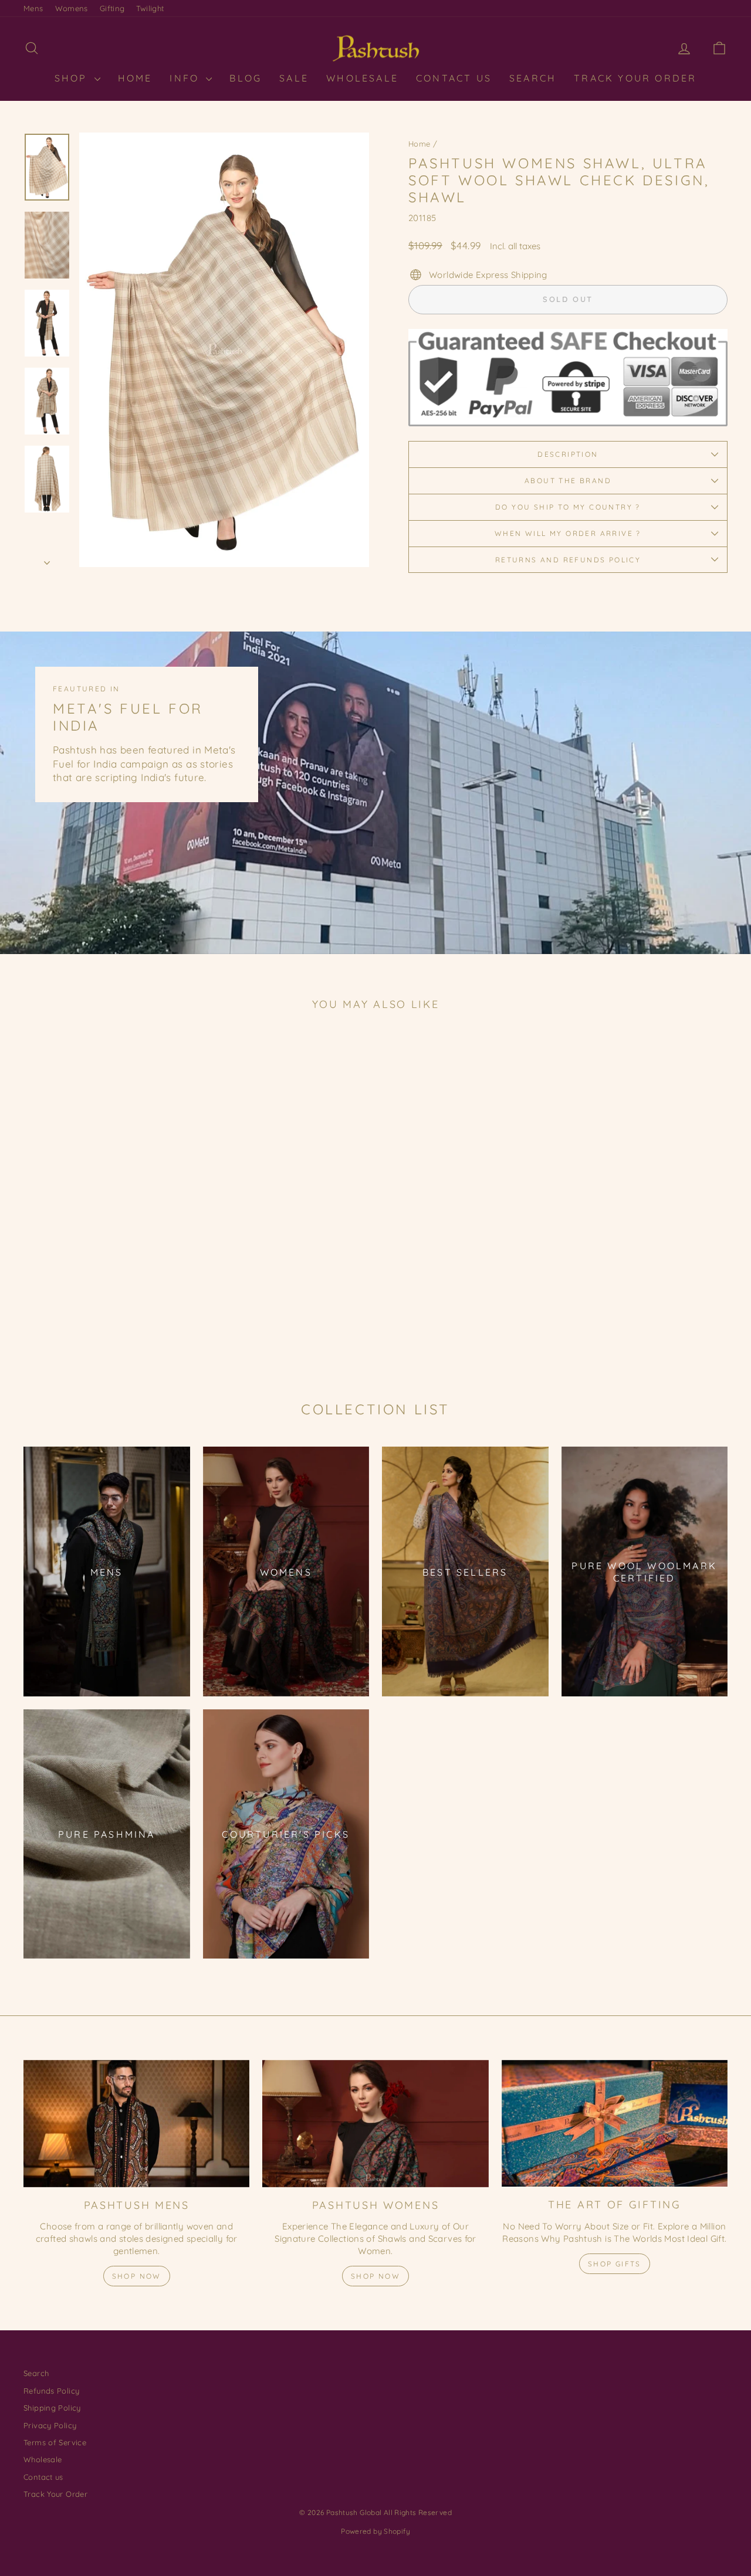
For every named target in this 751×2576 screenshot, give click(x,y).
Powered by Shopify (375, 2531)
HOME (135, 78)
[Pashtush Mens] (136, 2124)
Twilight (150, 8)
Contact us (43, 2477)
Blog (246, 78)
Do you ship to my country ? (568, 507)
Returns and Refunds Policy (568, 560)
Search (533, 78)
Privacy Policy (50, 2425)
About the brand (568, 481)
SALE (294, 78)
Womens (72, 8)
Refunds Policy (51, 2391)
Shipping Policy (52, 2408)
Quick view (107, 1277)
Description (568, 454)
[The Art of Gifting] (615, 2124)
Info (186, 78)
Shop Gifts (615, 2264)
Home (420, 144)
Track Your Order (635, 78)
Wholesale (362, 78)
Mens (33, 8)
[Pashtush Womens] (375, 2124)
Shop (73, 78)
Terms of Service (55, 2442)
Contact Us (454, 78)
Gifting (112, 8)
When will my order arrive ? (568, 533)
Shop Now (137, 2276)
